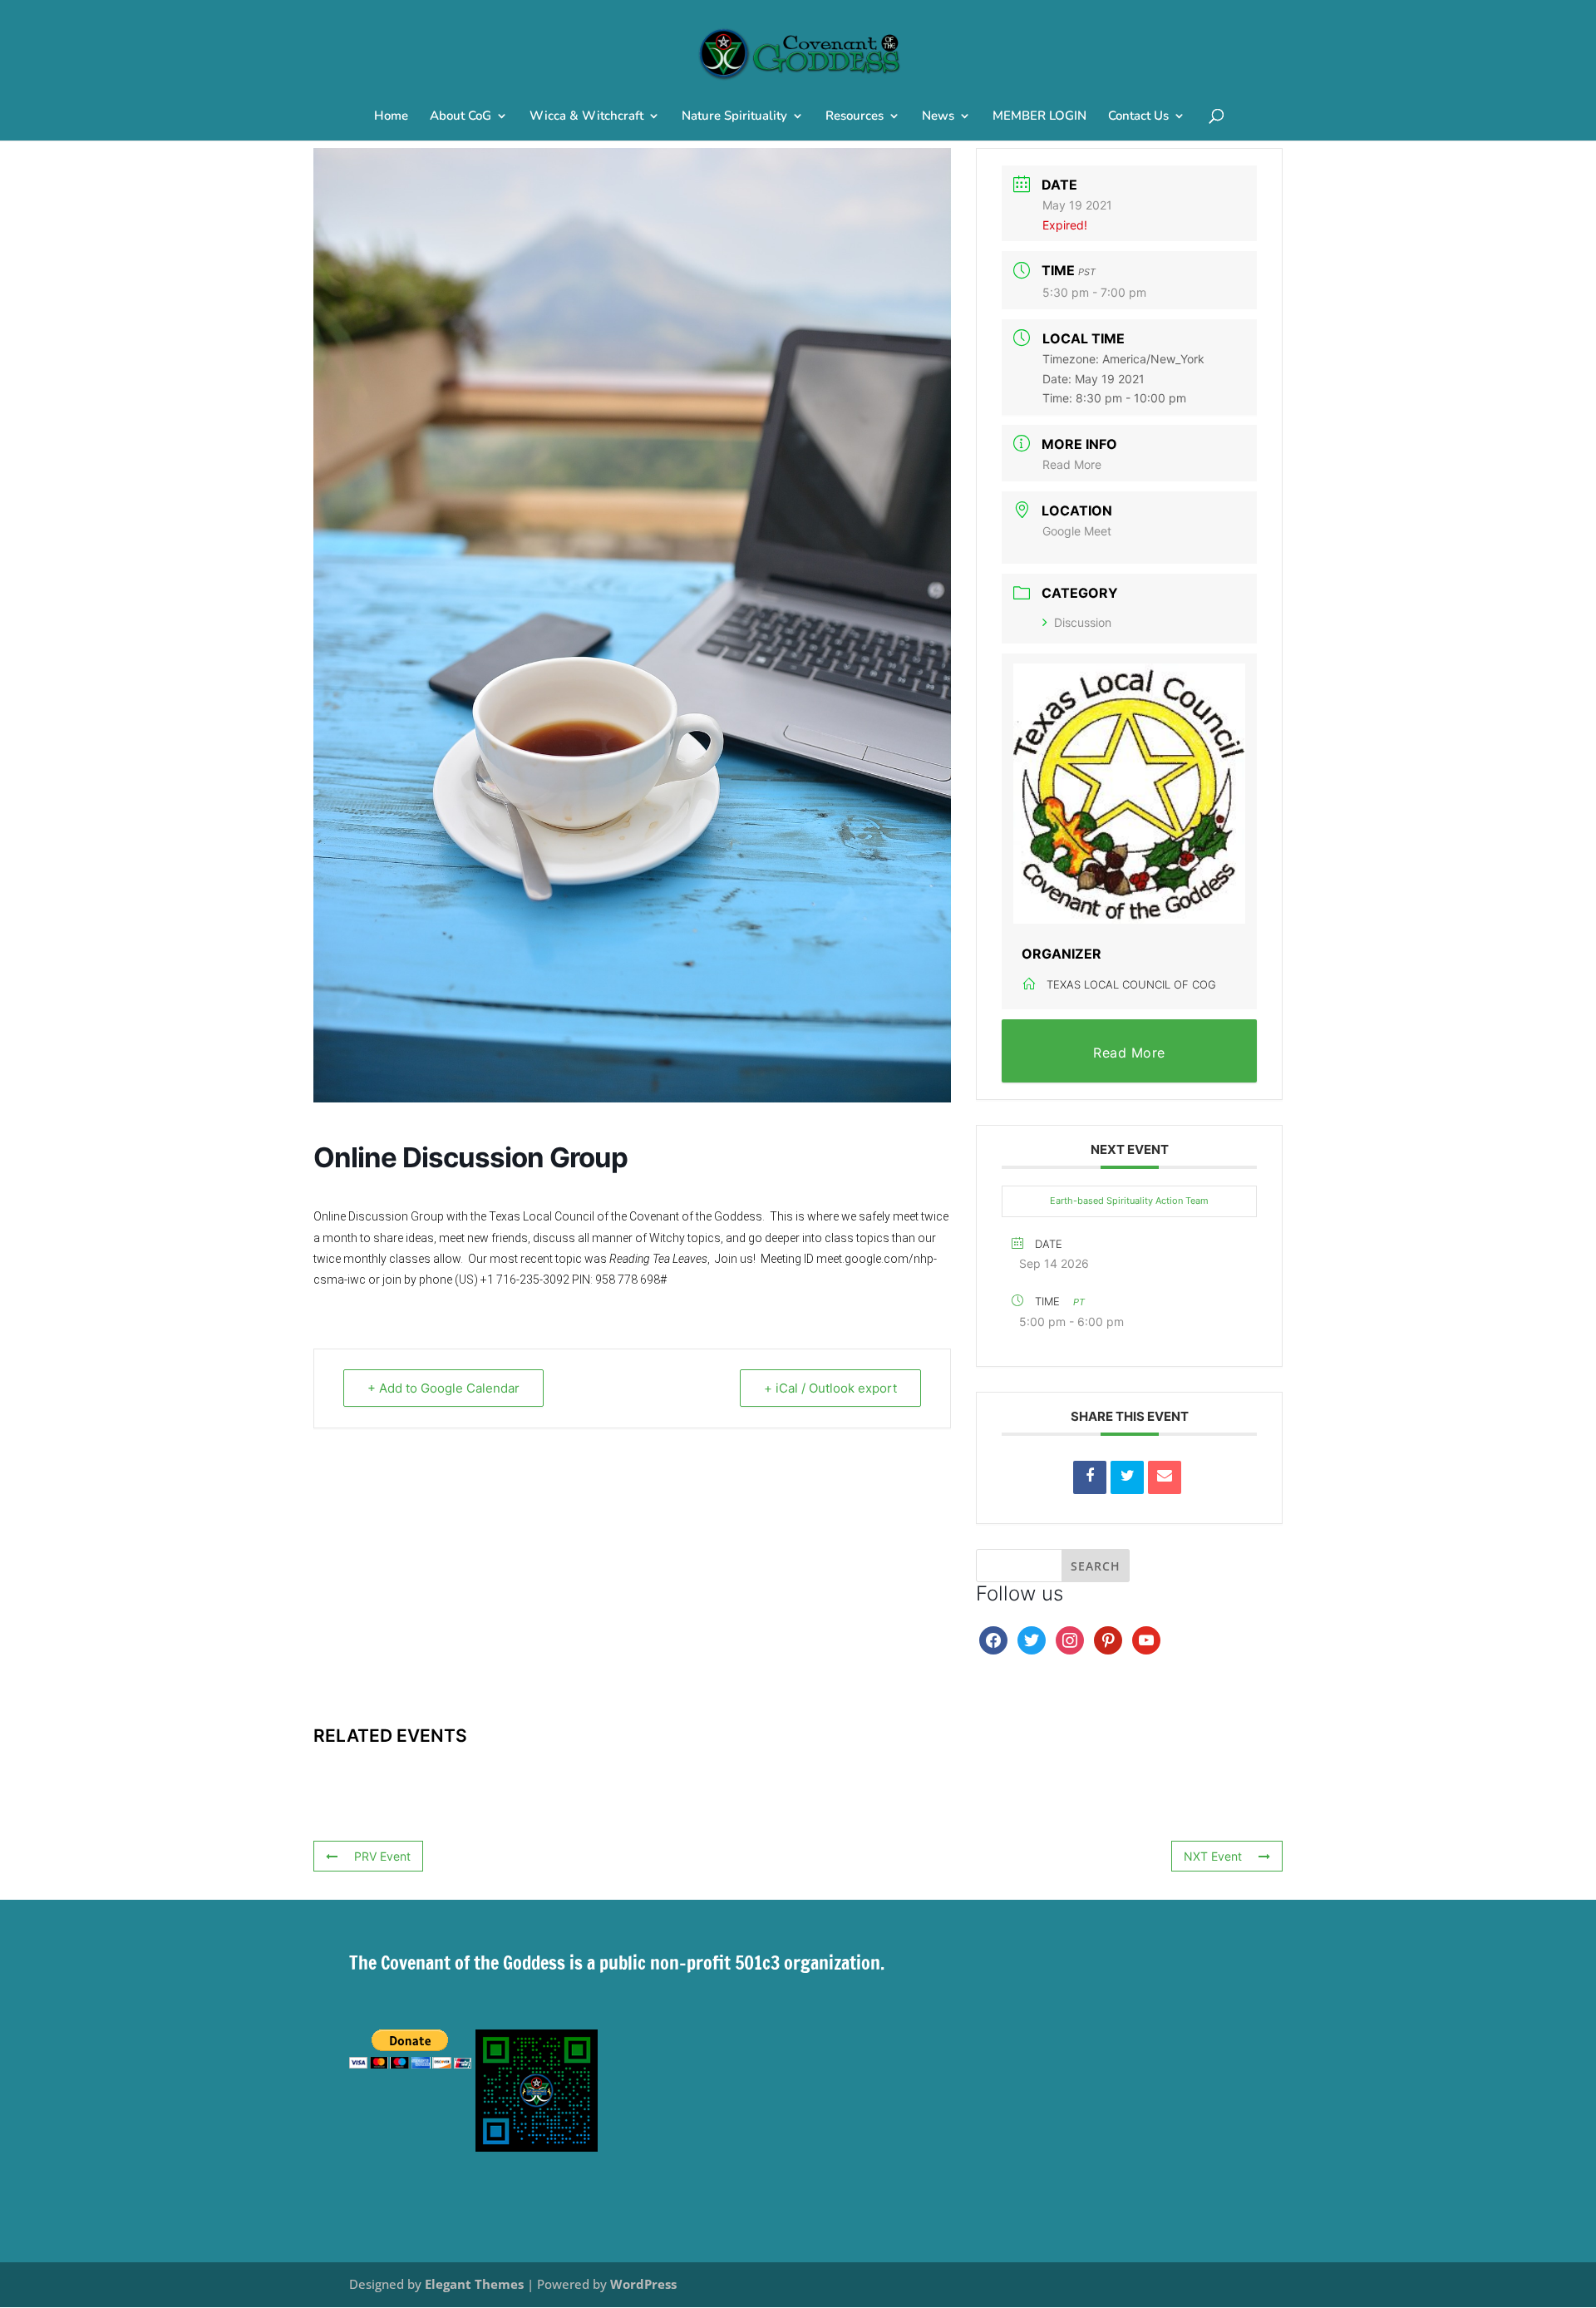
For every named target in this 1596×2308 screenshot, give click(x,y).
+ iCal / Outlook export (830, 1388)
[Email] (1165, 1477)
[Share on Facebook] (1090, 1477)
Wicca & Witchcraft (586, 117)
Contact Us (1138, 117)
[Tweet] (1127, 1477)
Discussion (1083, 622)
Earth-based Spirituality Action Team (1129, 1201)
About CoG (461, 117)
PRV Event (382, 1856)
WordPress (643, 2284)
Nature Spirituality (734, 117)
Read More (1072, 464)
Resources (855, 117)
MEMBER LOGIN (1039, 117)
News (938, 117)
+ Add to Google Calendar (443, 1388)
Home (391, 117)
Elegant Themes (474, 2284)
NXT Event (1213, 1856)
